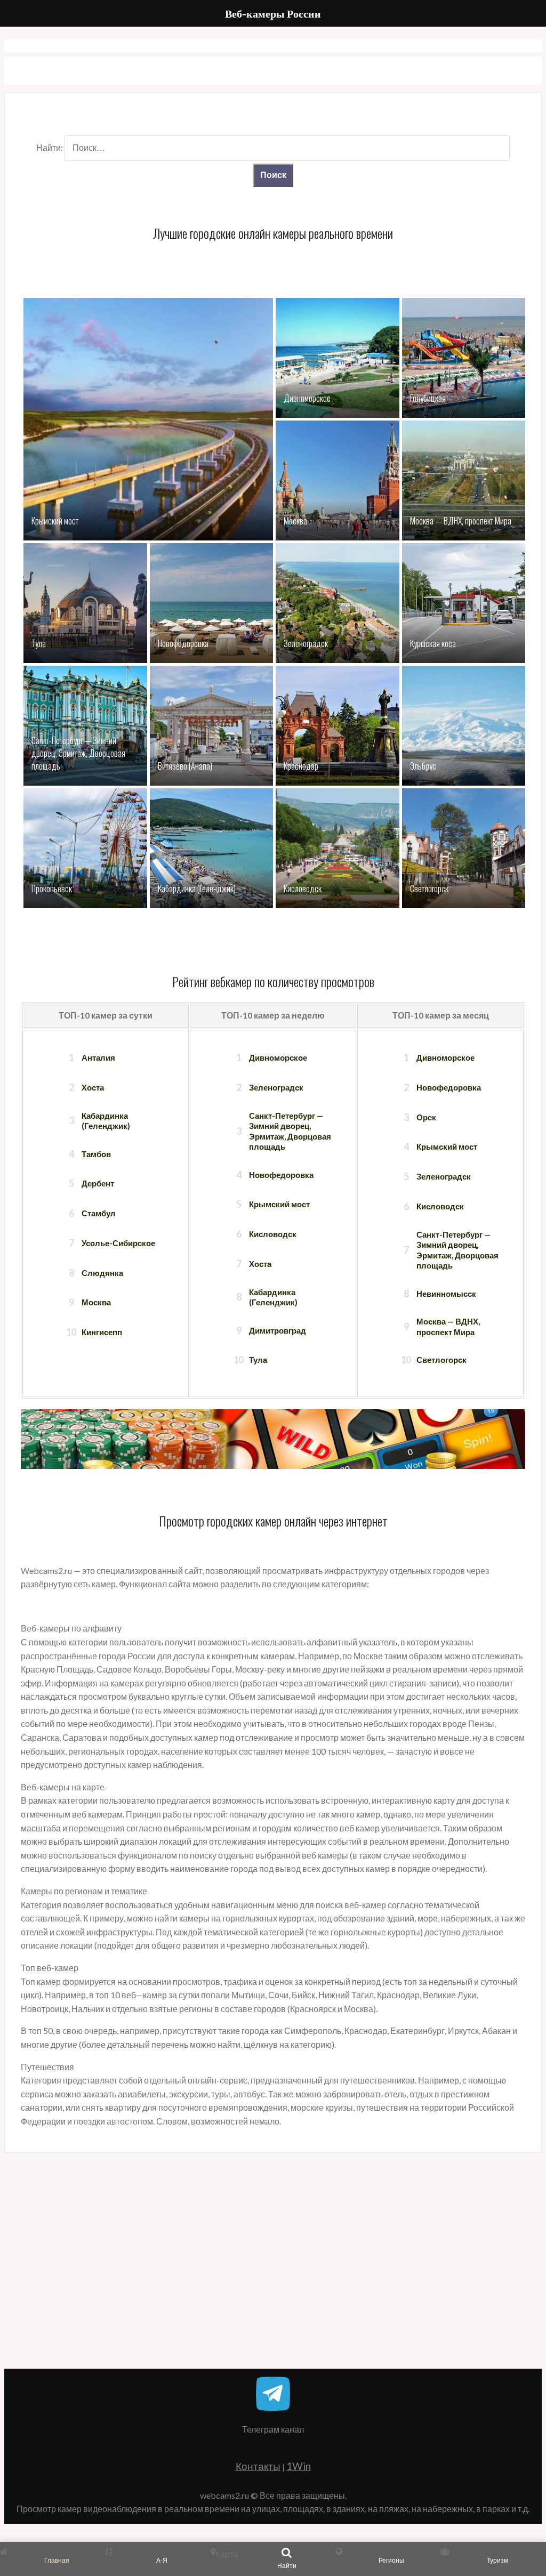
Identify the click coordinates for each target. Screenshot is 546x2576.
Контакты (258, 2466)
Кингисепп (102, 1332)
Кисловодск (273, 1234)
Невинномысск (446, 1294)
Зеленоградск (276, 1087)
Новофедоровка (281, 1175)
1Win (299, 2466)
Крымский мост (279, 1204)
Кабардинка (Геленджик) (106, 1121)
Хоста (93, 1087)
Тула (258, 1360)
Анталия (98, 1057)
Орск (426, 1117)
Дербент (98, 1183)
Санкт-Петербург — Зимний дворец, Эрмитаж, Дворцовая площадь (290, 1131)
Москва (96, 1302)
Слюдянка (102, 1273)
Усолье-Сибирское (118, 1243)
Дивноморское (278, 1057)
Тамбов (96, 1154)
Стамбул (99, 1213)
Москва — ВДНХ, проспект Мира (448, 1327)
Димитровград (278, 1330)
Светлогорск (441, 1360)
